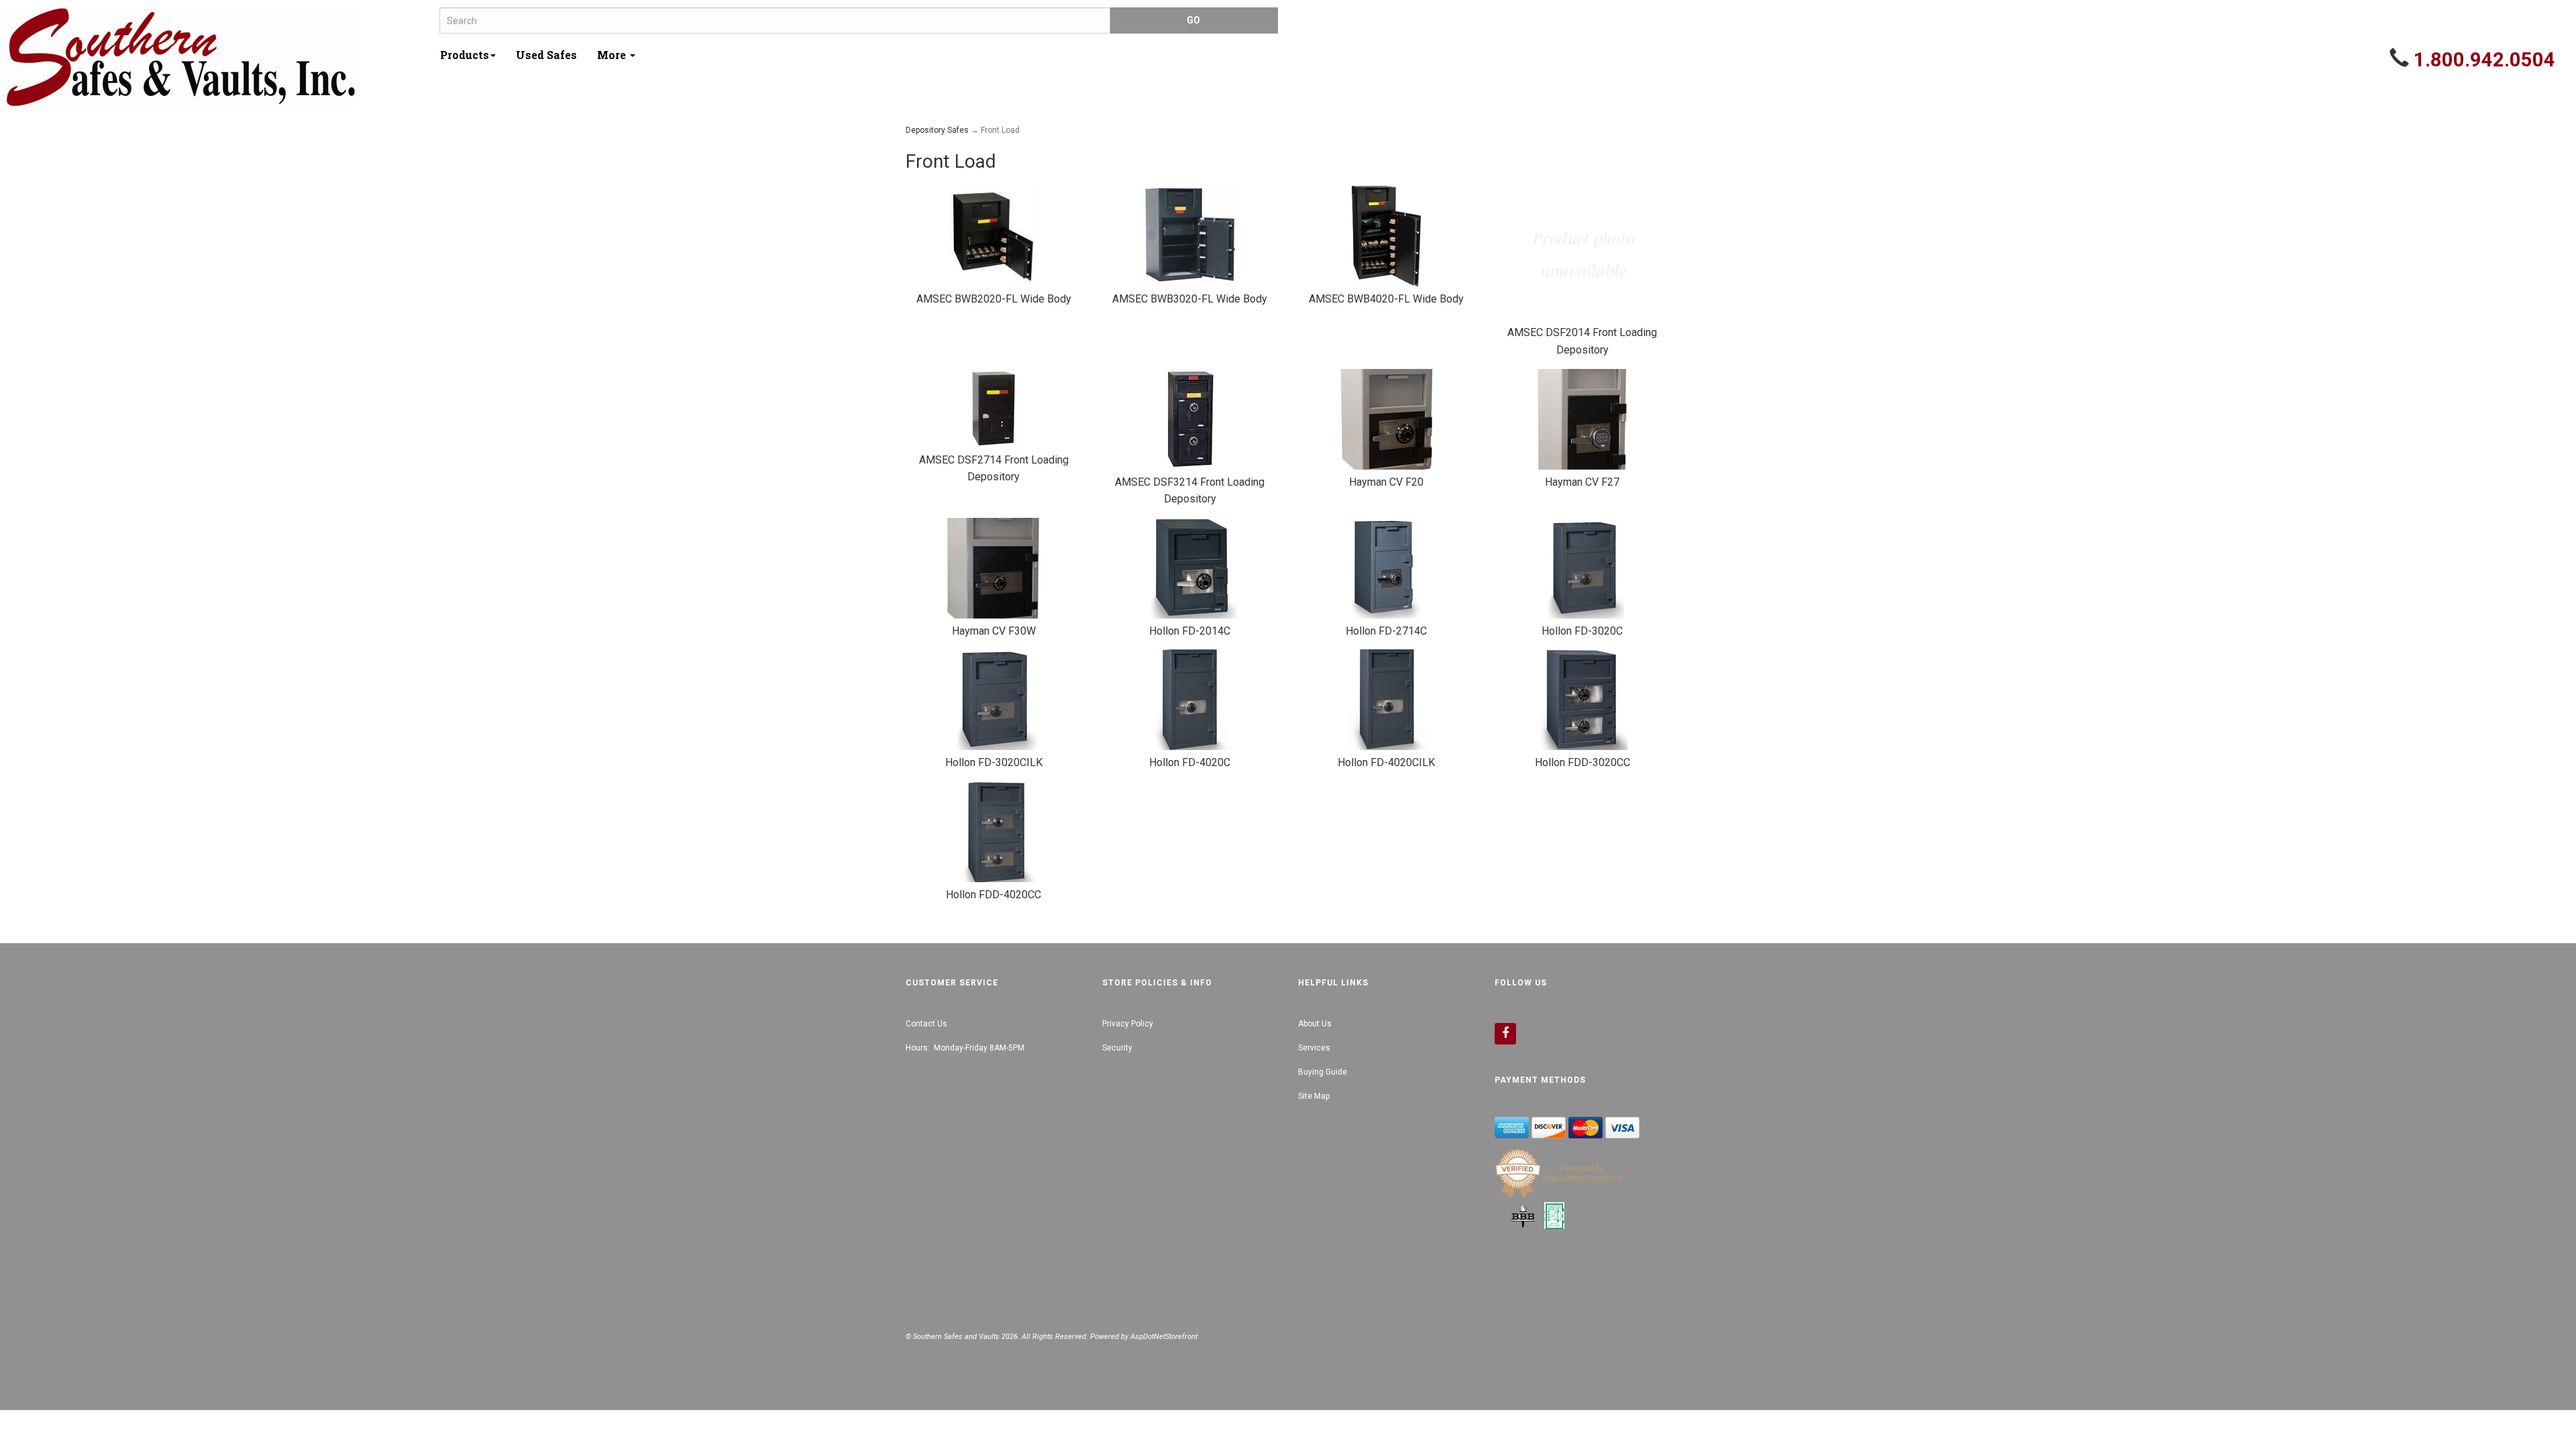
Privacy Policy (1128, 1024)
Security (1117, 1048)
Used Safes (546, 55)
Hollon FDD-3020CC (1582, 762)
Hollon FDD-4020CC (994, 895)
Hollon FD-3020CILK (994, 762)
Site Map (1314, 1096)
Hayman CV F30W (994, 631)
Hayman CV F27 (1582, 482)
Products (465, 55)
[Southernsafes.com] (217, 57)
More (613, 55)
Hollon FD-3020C (1582, 631)
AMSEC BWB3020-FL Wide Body (1190, 299)
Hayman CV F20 (1386, 482)
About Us (1315, 1024)
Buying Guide (1323, 1072)
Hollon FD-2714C (1386, 631)
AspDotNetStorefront (1164, 1337)
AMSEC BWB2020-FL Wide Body (994, 299)
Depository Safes (937, 130)
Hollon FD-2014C (1190, 631)
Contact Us (926, 1024)
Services (1314, 1048)
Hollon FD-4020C (1190, 762)
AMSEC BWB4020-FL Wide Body (1386, 299)
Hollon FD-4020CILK (1386, 762)
